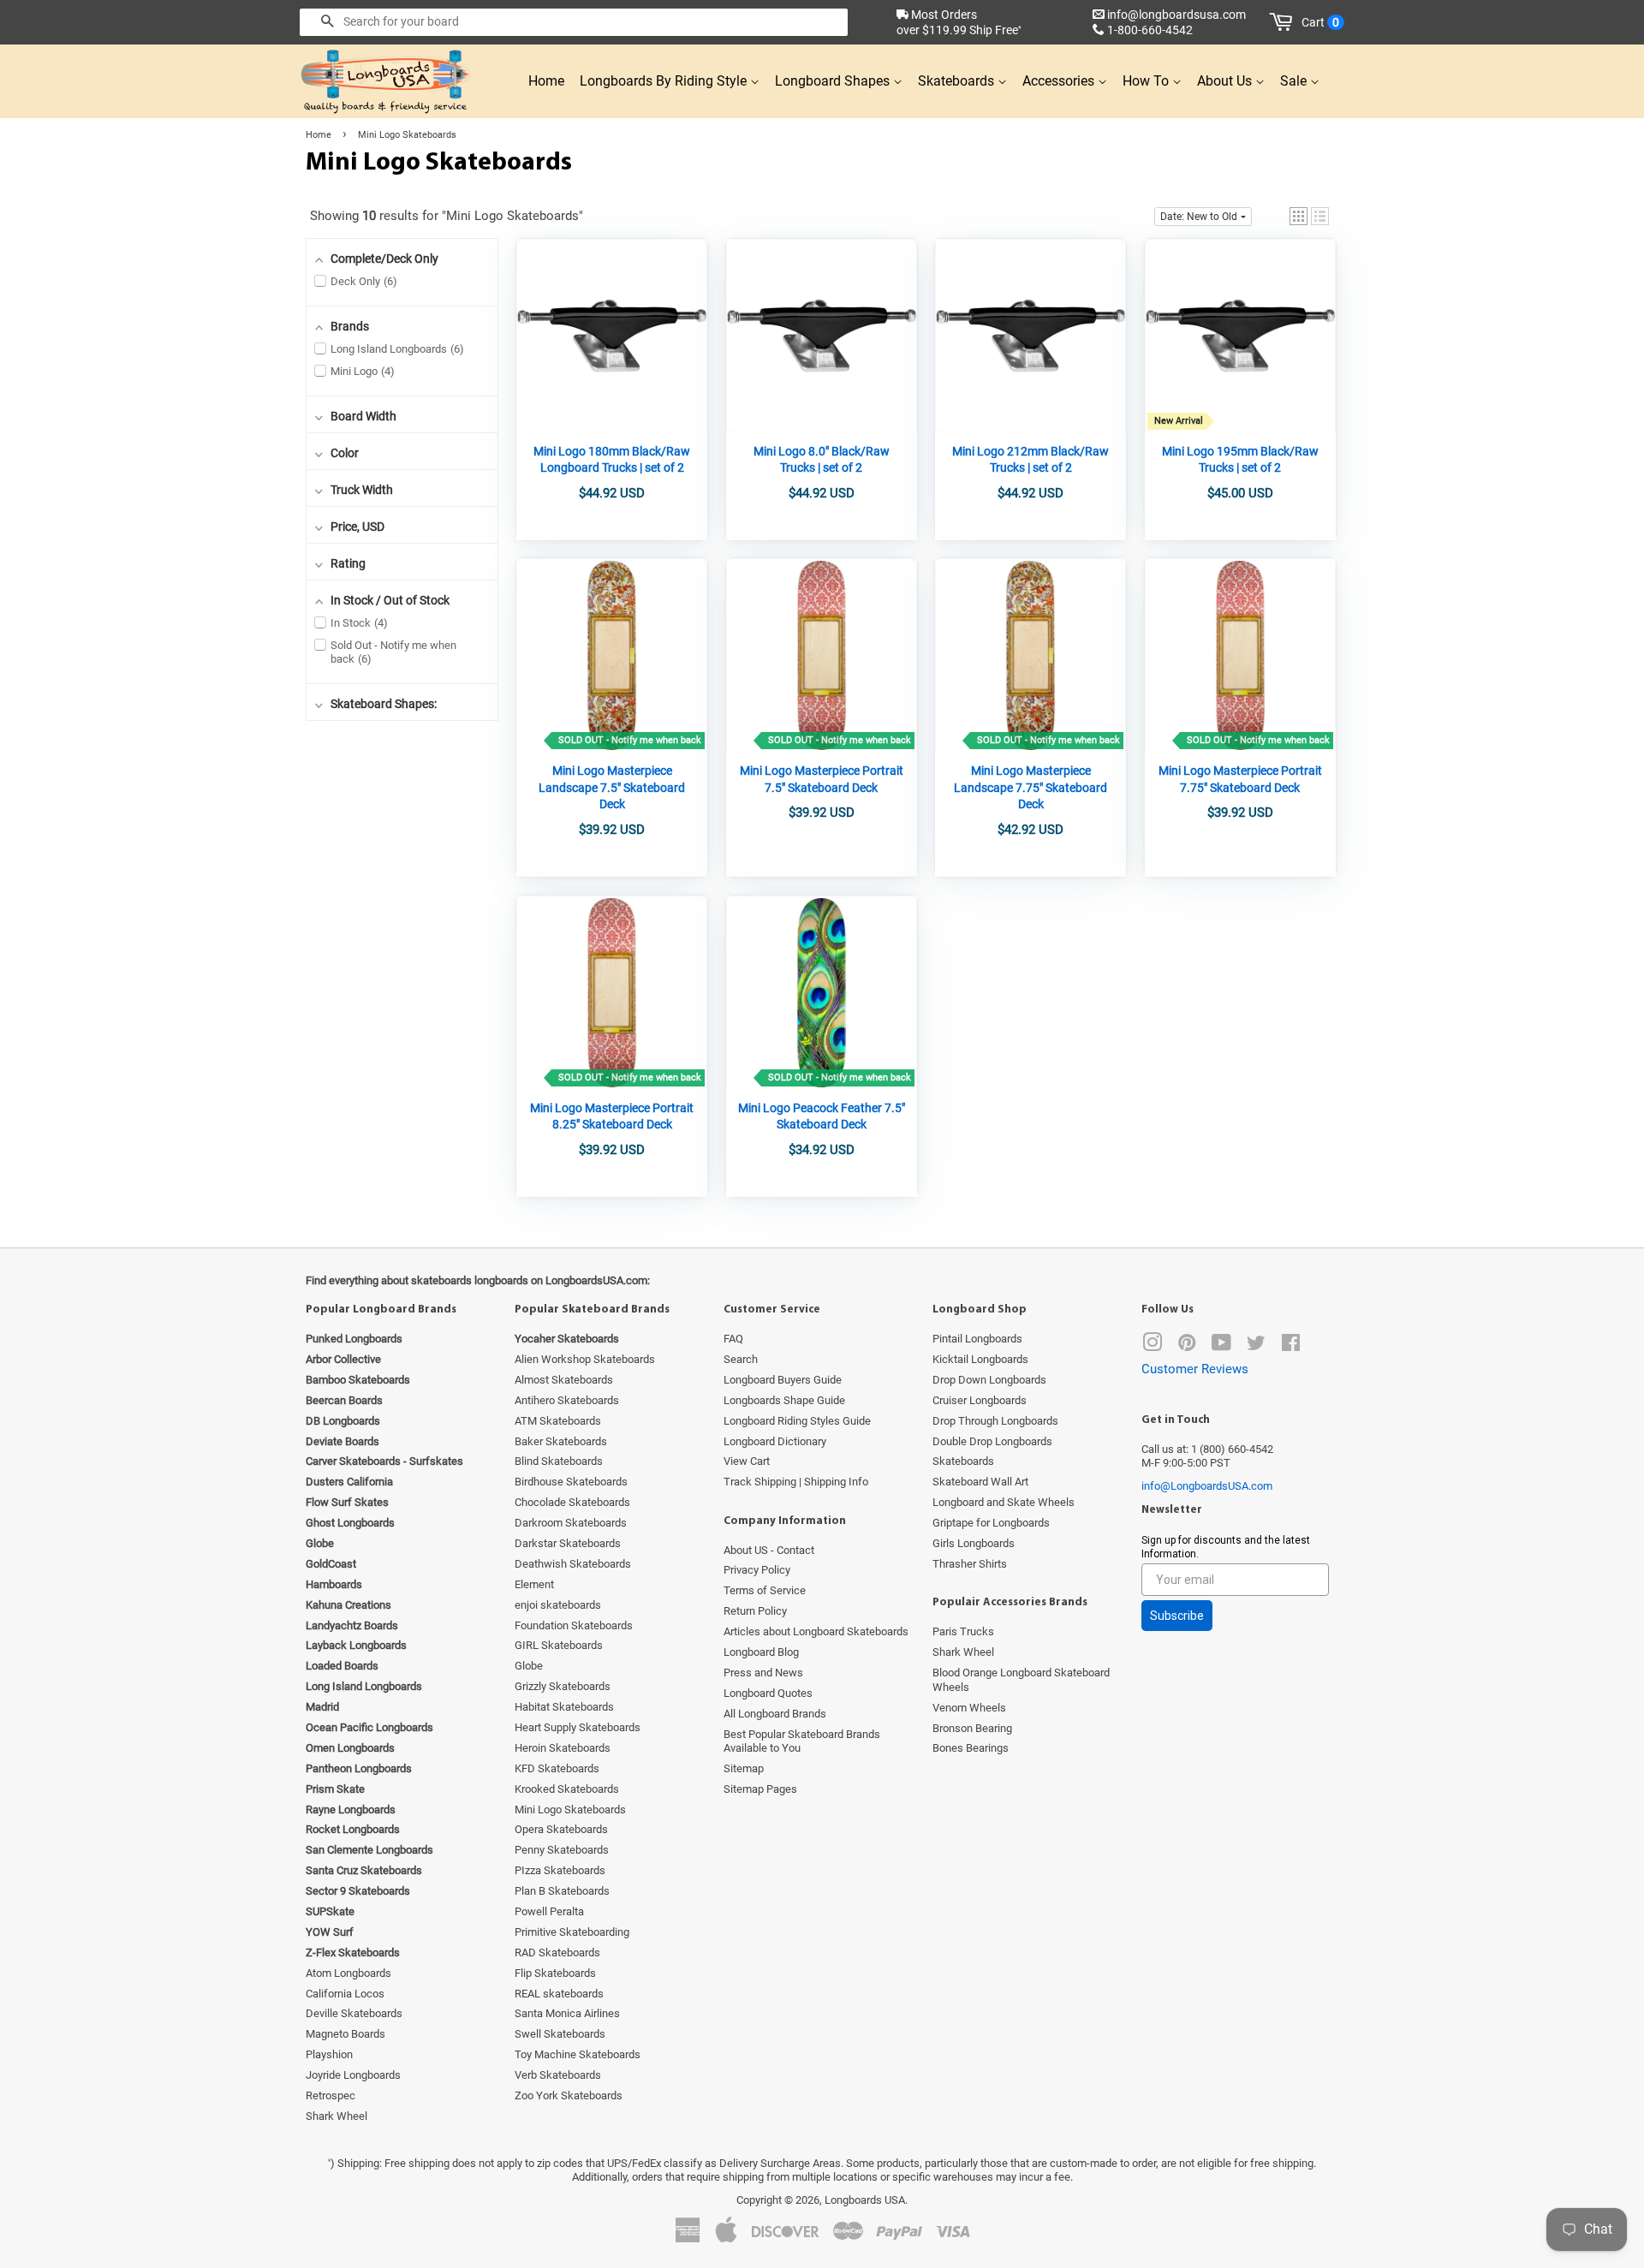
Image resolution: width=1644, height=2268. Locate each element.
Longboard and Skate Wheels (1004, 1502)
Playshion (329, 2054)
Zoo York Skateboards (569, 2095)
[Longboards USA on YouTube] (1221, 1346)
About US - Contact (769, 1550)
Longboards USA (865, 2200)
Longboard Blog (761, 1652)
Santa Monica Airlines (567, 2013)
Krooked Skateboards (567, 1789)
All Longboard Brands (775, 1714)
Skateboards (958, 81)
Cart (1320, 22)
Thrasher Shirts (970, 1564)
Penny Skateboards (562, 1850)
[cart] (1284, 22)
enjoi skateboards (558, 1605)
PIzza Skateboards (560, 1870)
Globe (529, 1666)
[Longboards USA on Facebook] (1291, 1346)
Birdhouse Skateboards (571, 1482)
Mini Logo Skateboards (570, 1810)
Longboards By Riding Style (665, 81)
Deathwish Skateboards (573, 1564)
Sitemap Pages (760, 1789)
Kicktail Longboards (980, 1359)
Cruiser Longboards (980, 1400)
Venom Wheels (969, 1708)
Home (546, 81)
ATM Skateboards (558, 1421)
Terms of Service (765, 1590)
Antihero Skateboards (567, 1400)
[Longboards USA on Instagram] (1153, 1346)
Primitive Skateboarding (572, 1932)
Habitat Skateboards (564, 1707)
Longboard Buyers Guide (783, 1380)
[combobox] (574, 22)
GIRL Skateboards (559, 1645)
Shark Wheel (337, 2116)
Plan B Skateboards (562, 1891)
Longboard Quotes (768, 1693)
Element (534, 1584)
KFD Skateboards (557, 1768)
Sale (1295, 81)
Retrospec (331, 2095)
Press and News (763, 1673)
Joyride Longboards (353, 2075)
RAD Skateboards (557, 1953)
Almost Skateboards (564, 1380)
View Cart (747, 1461)
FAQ (733, 1339)
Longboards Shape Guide (784, 1400)
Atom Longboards (348, 1973)
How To (1147, 81)
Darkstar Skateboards (568, 1543)
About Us (1226, 81)
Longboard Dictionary (775, 1441)
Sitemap (744, 1768)
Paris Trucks (963, 1631)
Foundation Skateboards (574, 1625)
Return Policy (755, 1611)
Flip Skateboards (555, 1973)
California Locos (345, 1994)
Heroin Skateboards (563, 1748)
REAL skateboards (559, 1994)
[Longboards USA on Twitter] (1256, 1346)
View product (612, 372)
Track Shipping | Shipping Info (796, 1482)
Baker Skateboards (561, 1441)
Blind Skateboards (559, 1461)
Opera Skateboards (561, 1829)
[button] (1299, 216)
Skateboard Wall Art (980, 1482)
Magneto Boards (345, 2034)
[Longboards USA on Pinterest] (1187, 1346)
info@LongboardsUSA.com (1207, 1486)
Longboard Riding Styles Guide (797, 1421)
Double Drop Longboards (992, 1441)
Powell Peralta (549, 1911)
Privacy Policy (757, 1570)
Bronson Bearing (972, 1728)
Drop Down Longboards (989, 1380)
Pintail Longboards (977, 1339)
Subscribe (1177, 1616)
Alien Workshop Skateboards (585, 1359)
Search (741, 1359)
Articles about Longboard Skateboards (816, 1631)
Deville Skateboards (354, 2013)
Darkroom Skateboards (571, 1523)
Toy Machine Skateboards (578, 2054)
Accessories (1060, 81)
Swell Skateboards (560, 2034)
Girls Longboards (974, 1543)
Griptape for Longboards (991, 1523)
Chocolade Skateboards (572, 1502)
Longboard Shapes (834, 81)
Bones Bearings (971, 1748)
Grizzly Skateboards (563, 1686)
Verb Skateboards (558, 2075)
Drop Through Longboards (995, 1421)
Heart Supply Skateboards (578, 1727)
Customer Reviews (1195, 1369)
